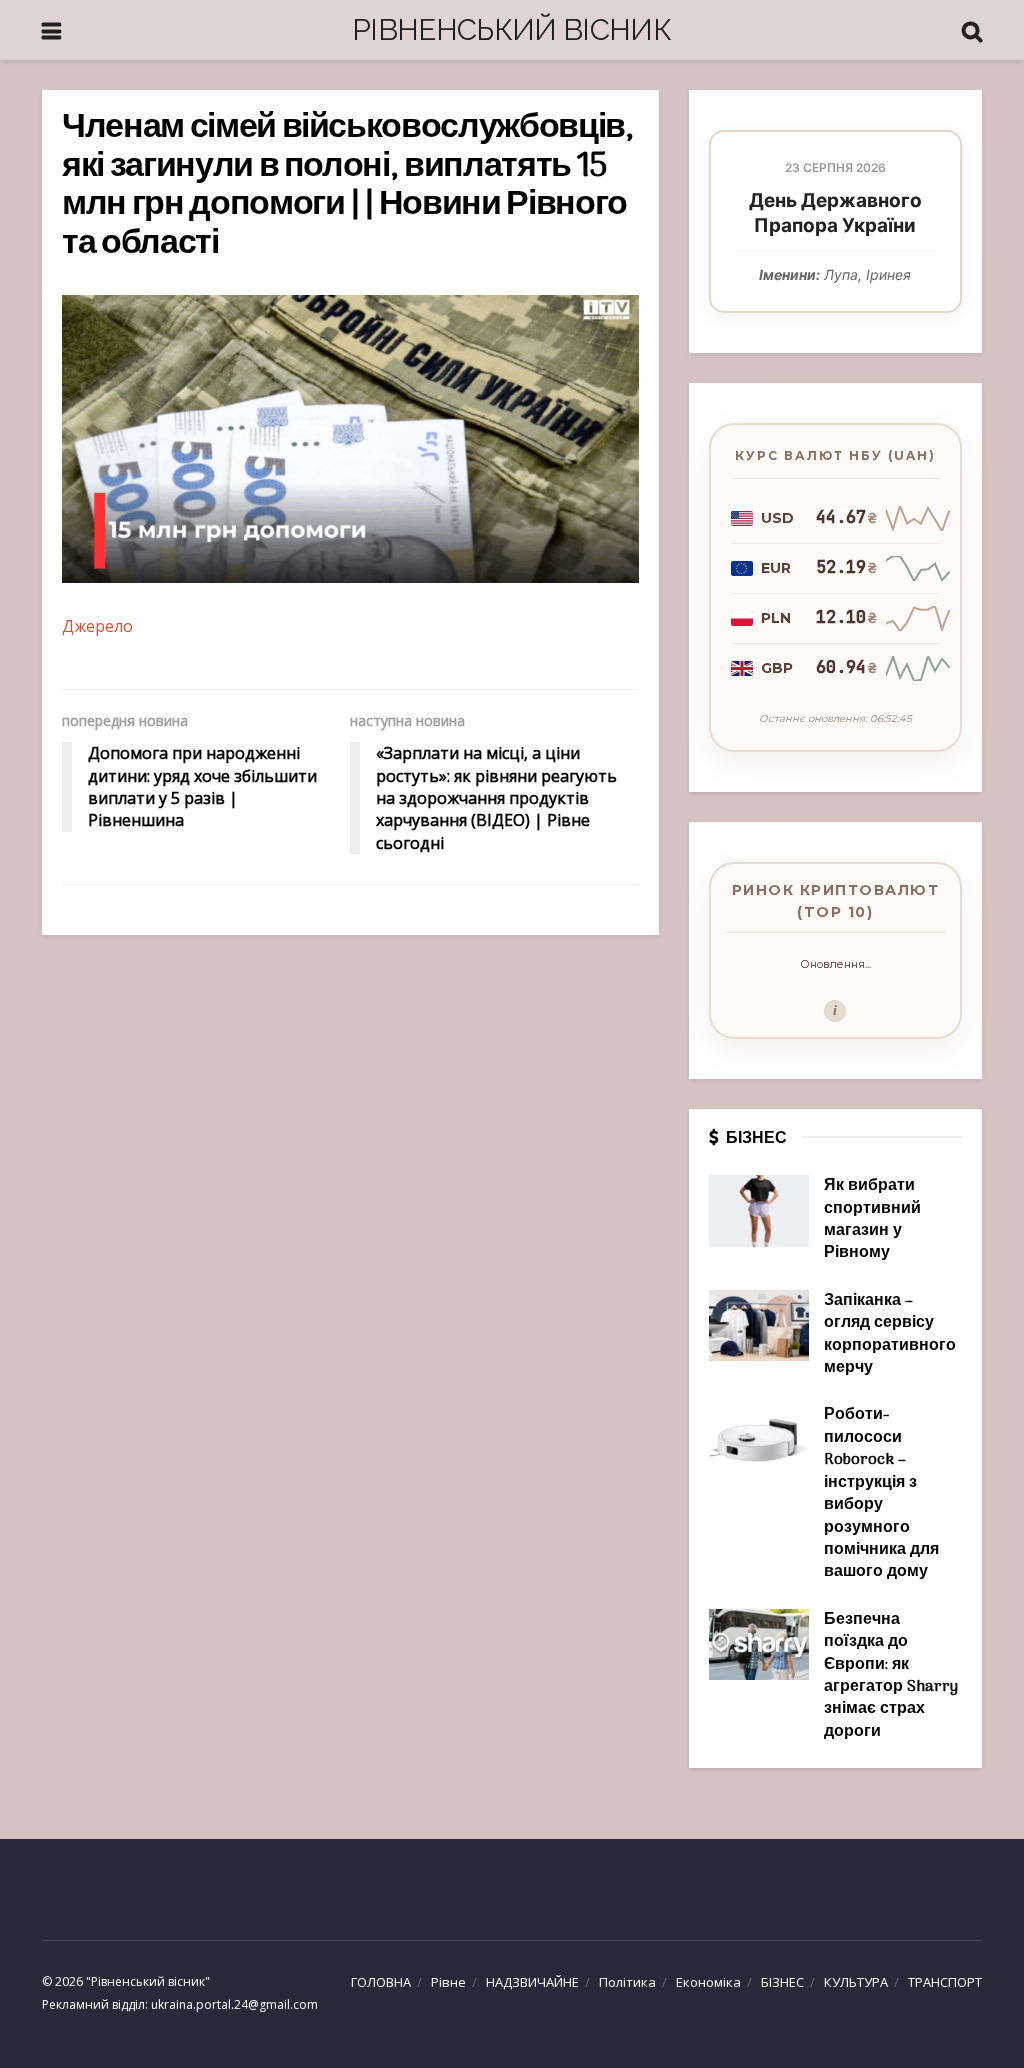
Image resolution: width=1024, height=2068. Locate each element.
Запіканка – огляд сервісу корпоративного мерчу (890, 1334)
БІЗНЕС (782, 1982)
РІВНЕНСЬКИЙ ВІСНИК (511, 29)
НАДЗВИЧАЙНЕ (532, 1982)
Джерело (97, 626)
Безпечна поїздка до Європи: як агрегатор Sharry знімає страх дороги (891, 1676)
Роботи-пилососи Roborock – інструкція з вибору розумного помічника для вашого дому (881, 1493)
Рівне (448, 1982)
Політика (627, 1982)
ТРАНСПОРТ (945, 1982)
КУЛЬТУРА (856, 1982)
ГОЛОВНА (381, 1982)
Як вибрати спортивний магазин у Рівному (872, 1219)
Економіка (708, 1982)
